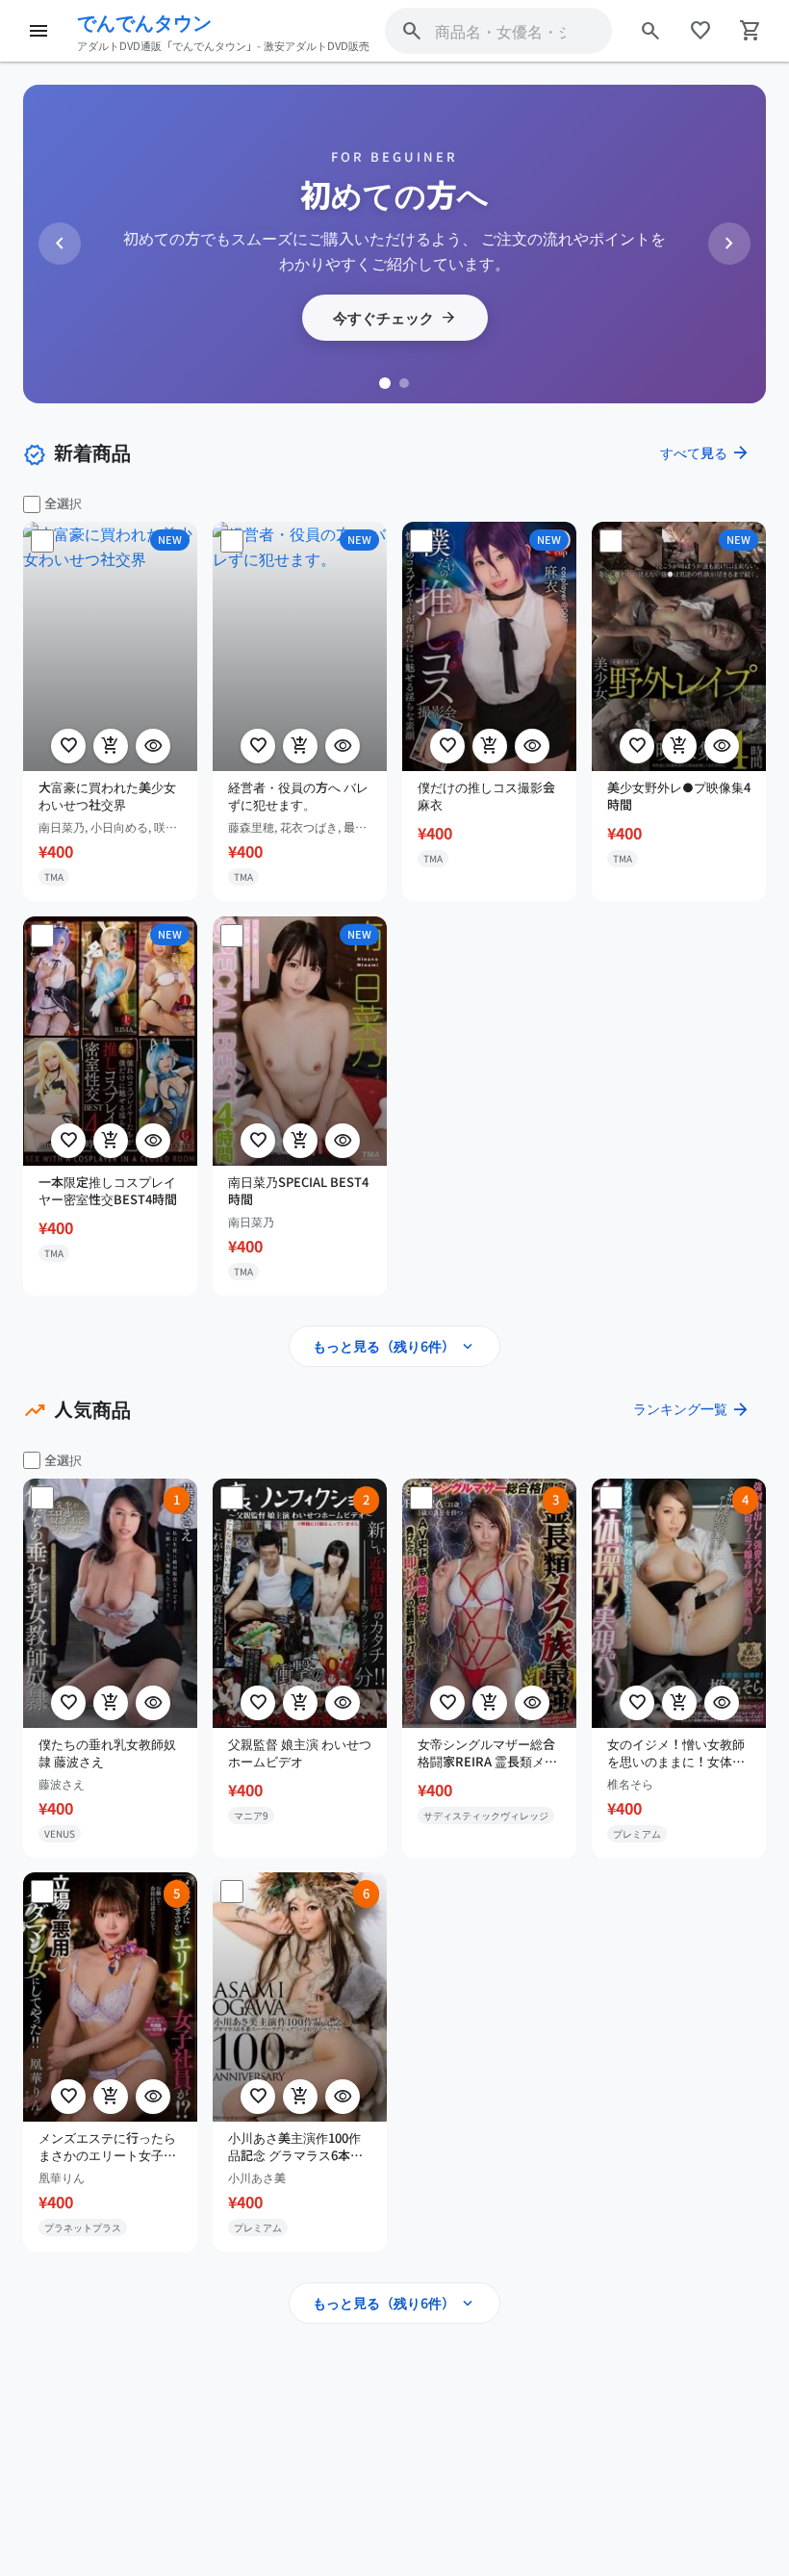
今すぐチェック (395, 318)
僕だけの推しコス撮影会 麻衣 (486, 796)
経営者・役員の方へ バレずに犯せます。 (298, 796)
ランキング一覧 (692, 1409)
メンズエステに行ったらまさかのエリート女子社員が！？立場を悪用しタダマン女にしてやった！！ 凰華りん (107, 2147)
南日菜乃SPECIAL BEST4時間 (298, 1190)
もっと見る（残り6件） (394, 1347)
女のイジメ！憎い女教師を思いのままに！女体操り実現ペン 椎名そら (676, 1752)
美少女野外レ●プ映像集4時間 (679, 796)
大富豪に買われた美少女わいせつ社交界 (107, 796)
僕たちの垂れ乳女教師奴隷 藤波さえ (107, 1752)
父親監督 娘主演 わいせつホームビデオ (300, 1752)
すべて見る (705, 452)
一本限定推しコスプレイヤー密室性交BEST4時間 (108, 1190)
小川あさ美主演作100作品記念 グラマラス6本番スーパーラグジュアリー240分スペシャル (297, 2147)
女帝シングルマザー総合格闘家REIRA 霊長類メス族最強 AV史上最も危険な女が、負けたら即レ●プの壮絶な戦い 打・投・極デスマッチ (489, 1752)
